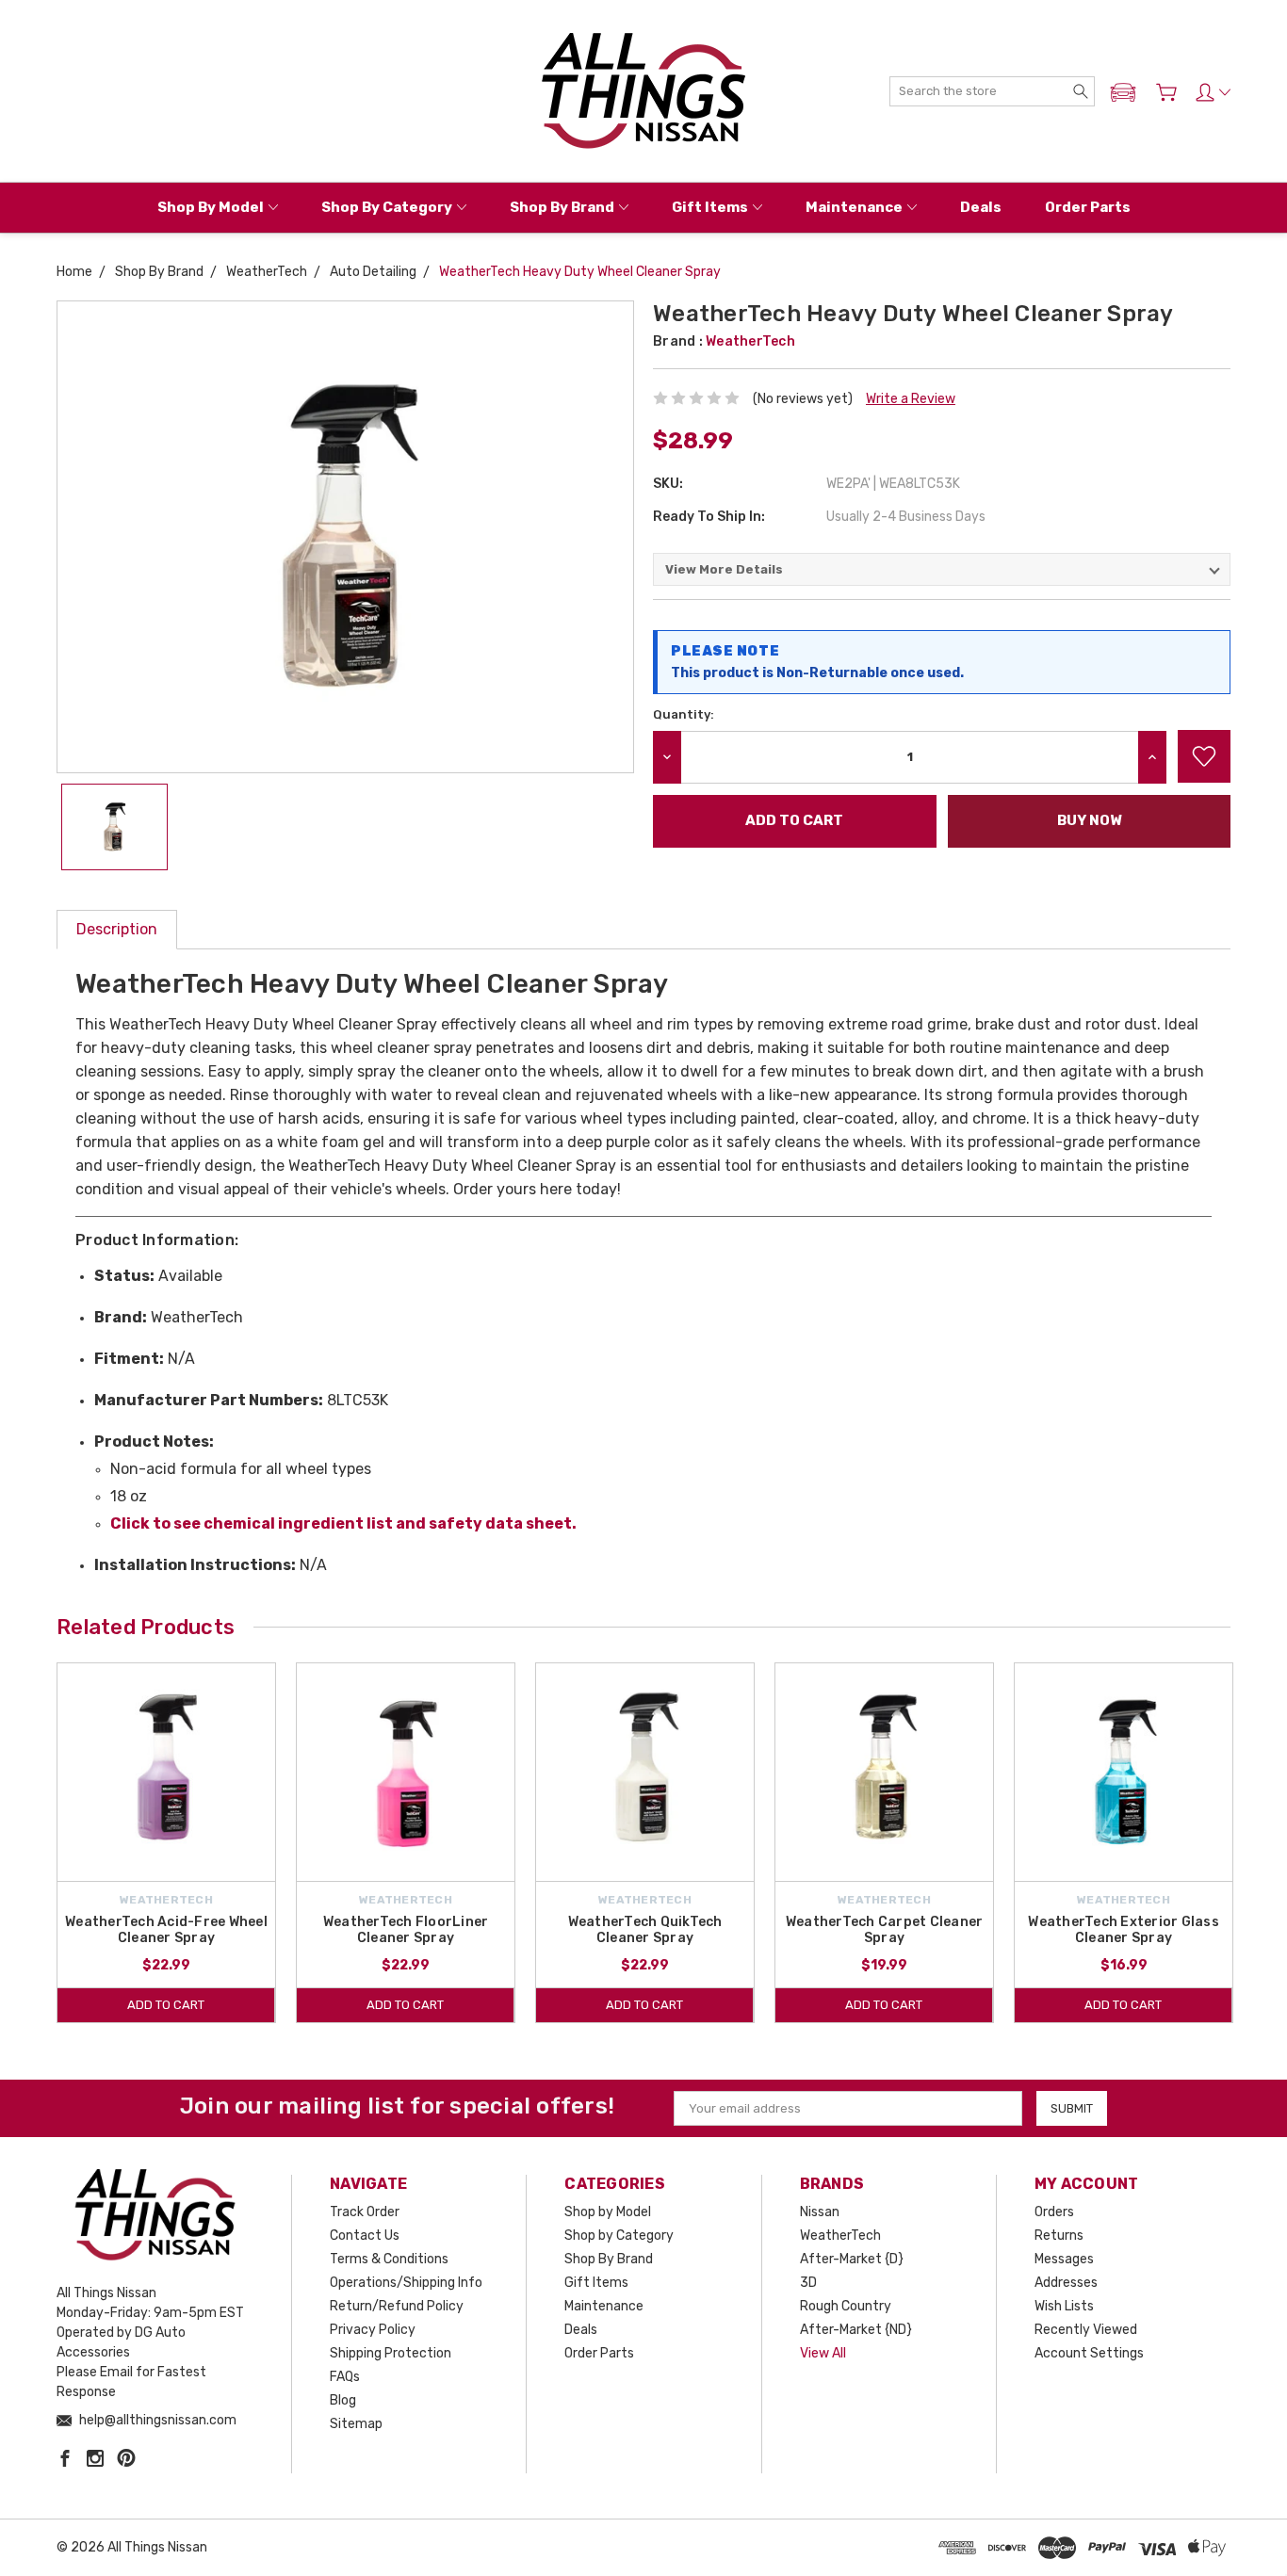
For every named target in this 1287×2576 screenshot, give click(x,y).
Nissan (820, 2212)
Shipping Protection (391, 2353)
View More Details (724, 569)
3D (808, 2283)
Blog (343, 2400)
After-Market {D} (852, 2259)
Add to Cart (166, 2005)
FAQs (345, 2377)
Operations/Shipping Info (406, 2283)
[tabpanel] (167, 1843)
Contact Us (365, 2236)
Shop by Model (211, 207)
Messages (1064, 2259)
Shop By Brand (562, 207)
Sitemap (356, 2424)
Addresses (1066, 2283)
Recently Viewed (1086, 2330)
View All (823, 2353)
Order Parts (1088, 207)
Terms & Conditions (389, 2259)
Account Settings (1089, 2353)
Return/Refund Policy (397, 2306)
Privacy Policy (373, 2330)
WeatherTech (840, 2236)
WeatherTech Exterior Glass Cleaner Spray (1124, 1930)
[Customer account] (1213, 92)
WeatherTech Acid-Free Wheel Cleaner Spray (166, 1930)
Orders (1054, 2212)
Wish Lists (1064, 2306)
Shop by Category (387, 207)
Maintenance (854, 207)
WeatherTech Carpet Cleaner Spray (885, 1930)
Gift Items (710, 207)
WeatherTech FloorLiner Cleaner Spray (406, 1930)
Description (117, 929)
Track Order (365, 2212)
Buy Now (1089, 820)
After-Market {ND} (856, 2330)
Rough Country (846, 2306)
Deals (981, 207)
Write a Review (911, 399)
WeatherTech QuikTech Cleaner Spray (645, 1930)
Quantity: (684, 714)
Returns (1059, 2236)
